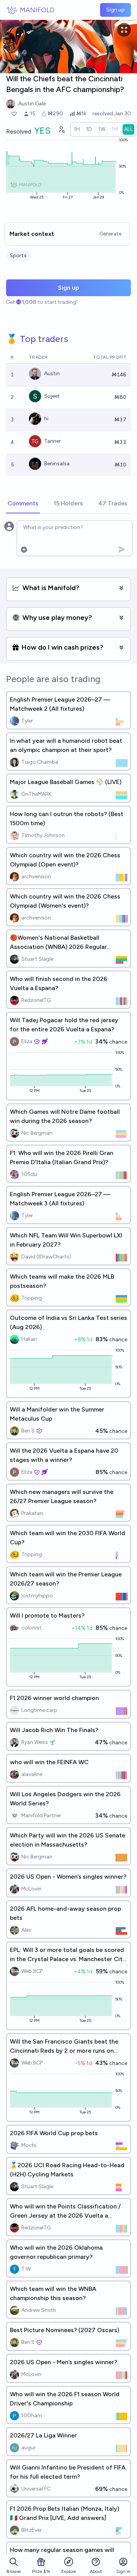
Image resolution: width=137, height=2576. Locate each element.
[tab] (23, 504)
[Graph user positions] (61, 129)
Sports (18, 256)
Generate (110, 234)
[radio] (77, 129)
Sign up (115, 10)
